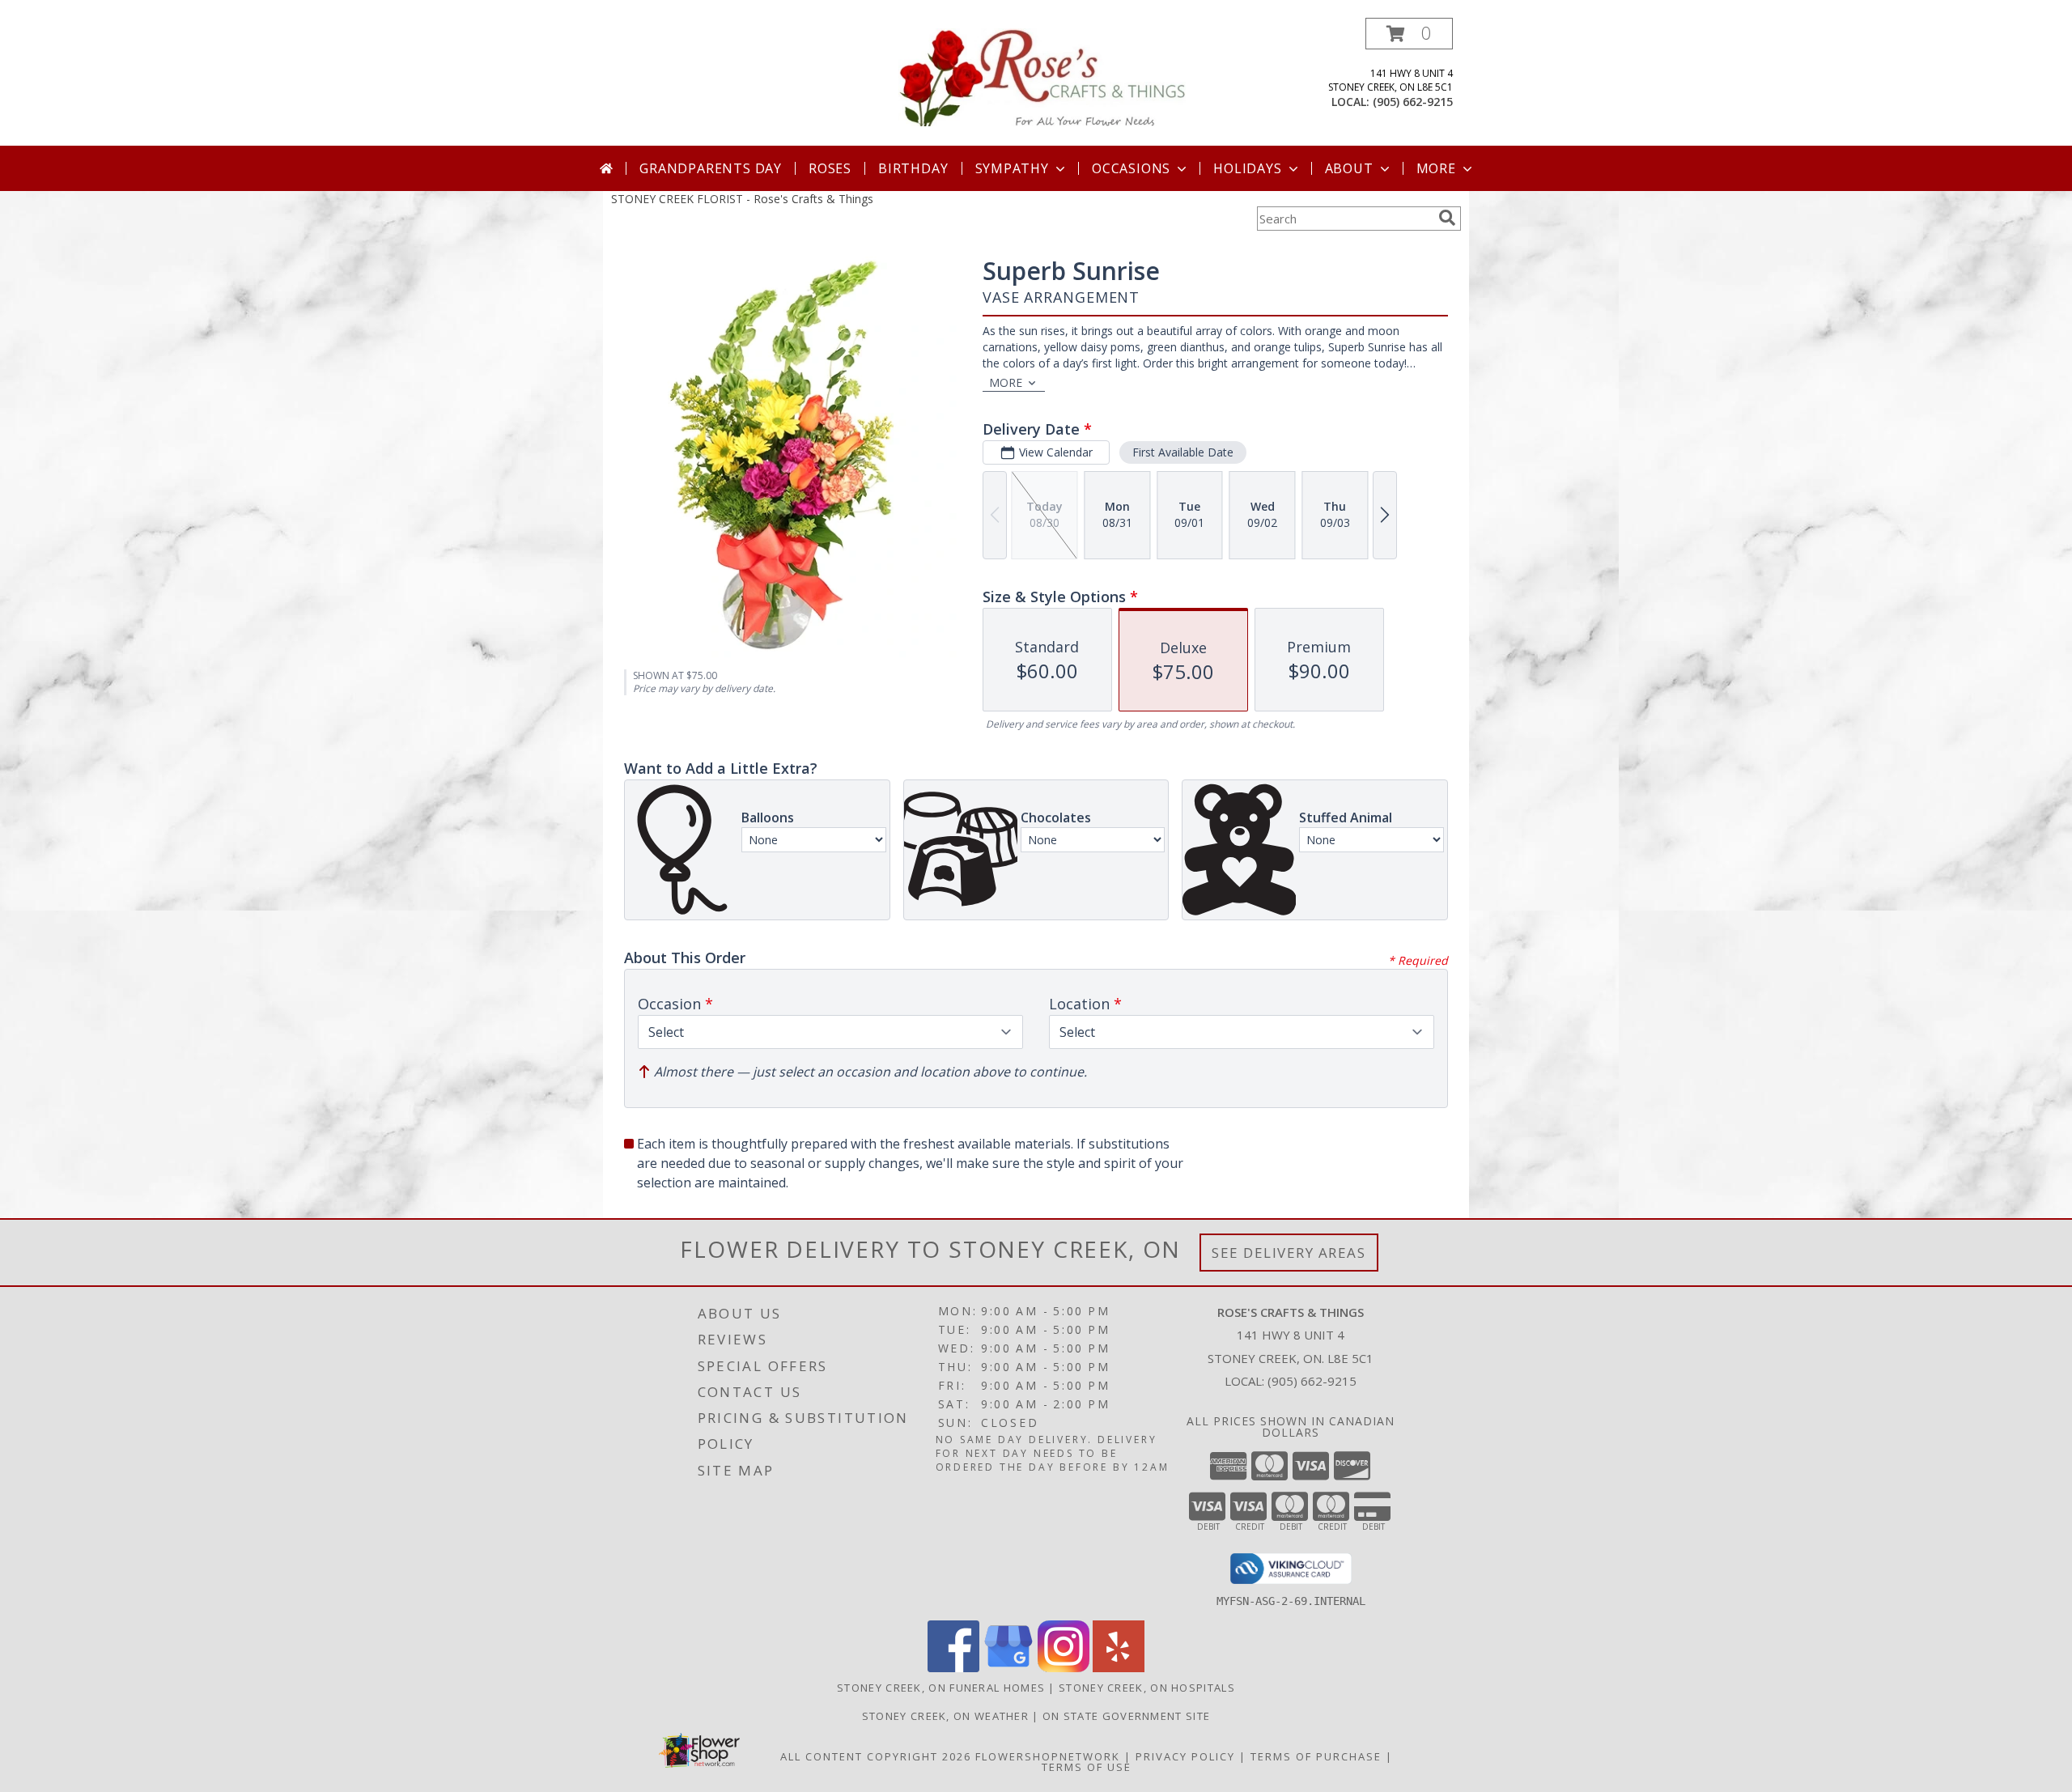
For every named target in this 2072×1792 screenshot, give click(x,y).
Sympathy (1012, 168)
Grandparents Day (711, 168)
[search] (1447, 218)
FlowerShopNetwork (1048, 1756)
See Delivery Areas (1289, 1253)
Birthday (913, 168)
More (1436, 168)
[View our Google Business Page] (1008, 1668)
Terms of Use (1087, 1767)
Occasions (1131, 168)
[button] (1409, 34)
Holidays (1247, 168)
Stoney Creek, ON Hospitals (1147, 1688)
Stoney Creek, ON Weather (945, 1716)
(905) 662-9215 (1413, 102)
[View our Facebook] (953, 1668)
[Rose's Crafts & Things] (1042, 76)
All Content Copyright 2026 (876, 1756)
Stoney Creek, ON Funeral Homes (941, 1688)
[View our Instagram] (1064, 1668)
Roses (830, 168)
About (1349, 168)
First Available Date (1183, 452)
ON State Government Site (1126, 1716)
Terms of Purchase (1316, 1756)
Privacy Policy (1185, 1756)
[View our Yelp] (1119, 1668)
